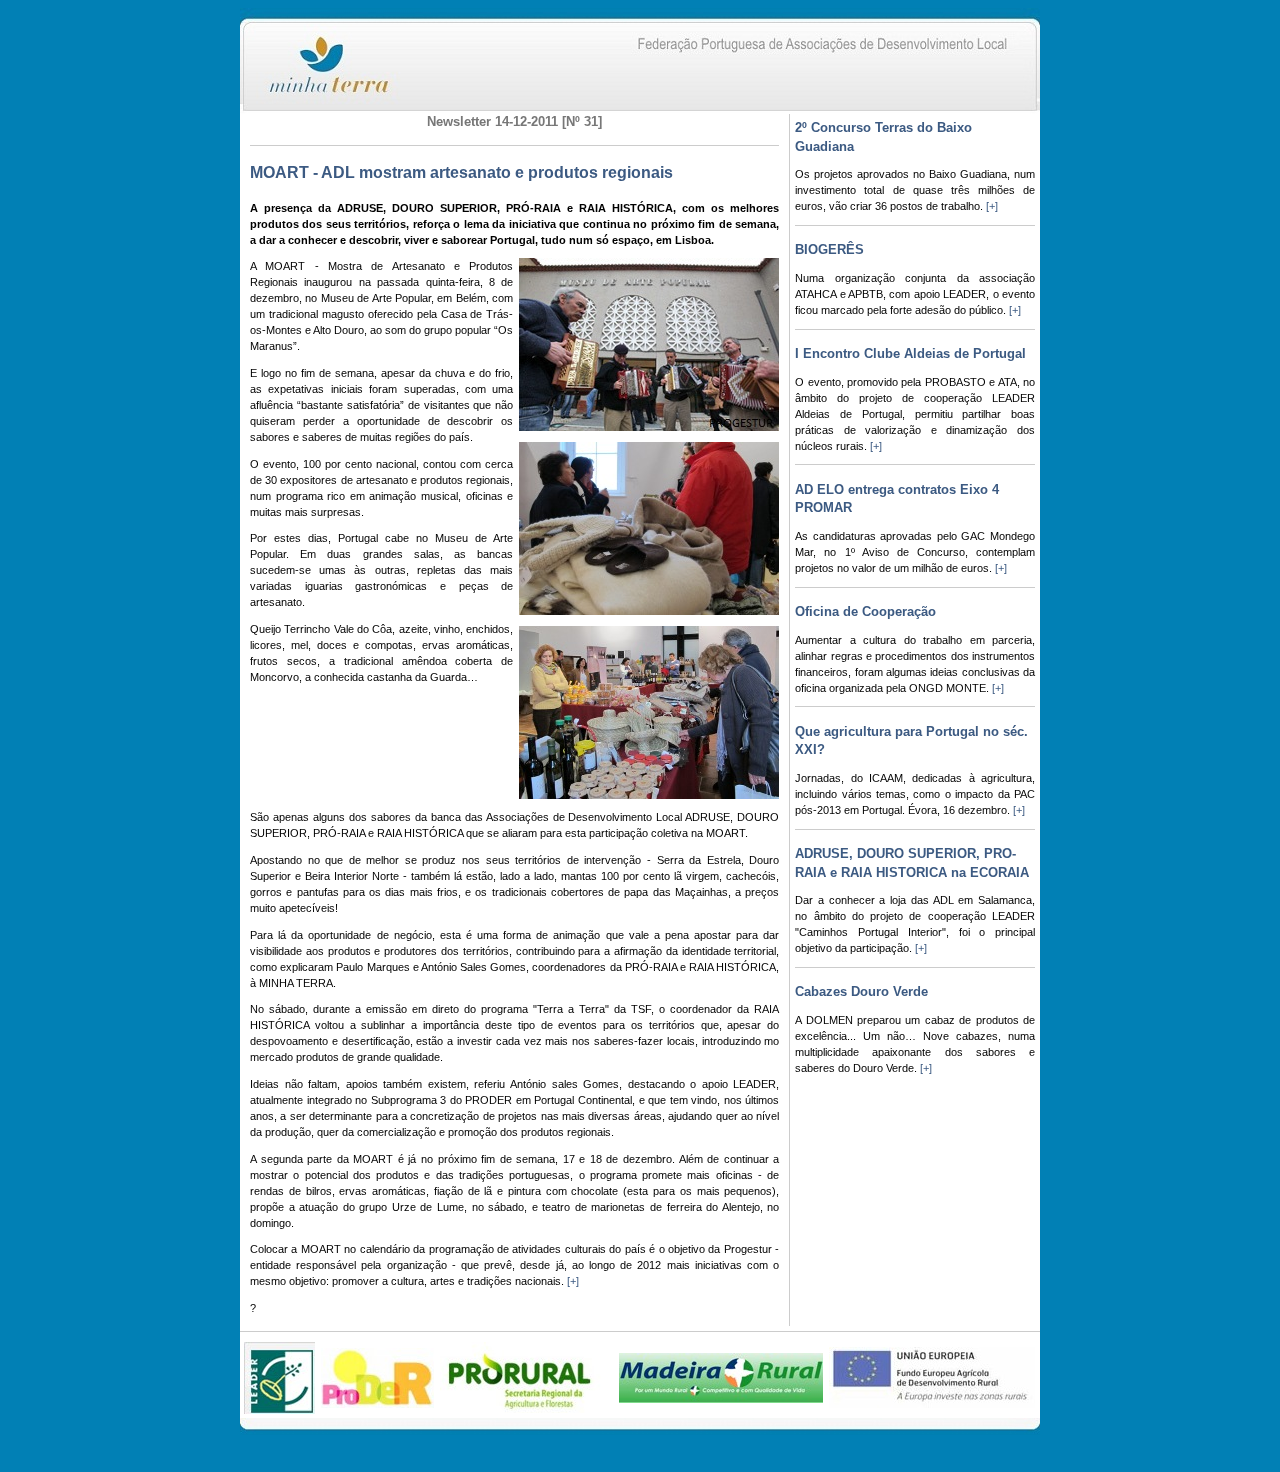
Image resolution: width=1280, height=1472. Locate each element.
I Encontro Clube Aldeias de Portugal (910, 353)
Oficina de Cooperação (865, 611)
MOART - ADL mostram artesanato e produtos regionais (461, 172)
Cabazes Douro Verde (861, 991)
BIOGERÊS (829, 249)
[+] (573, 1281)
